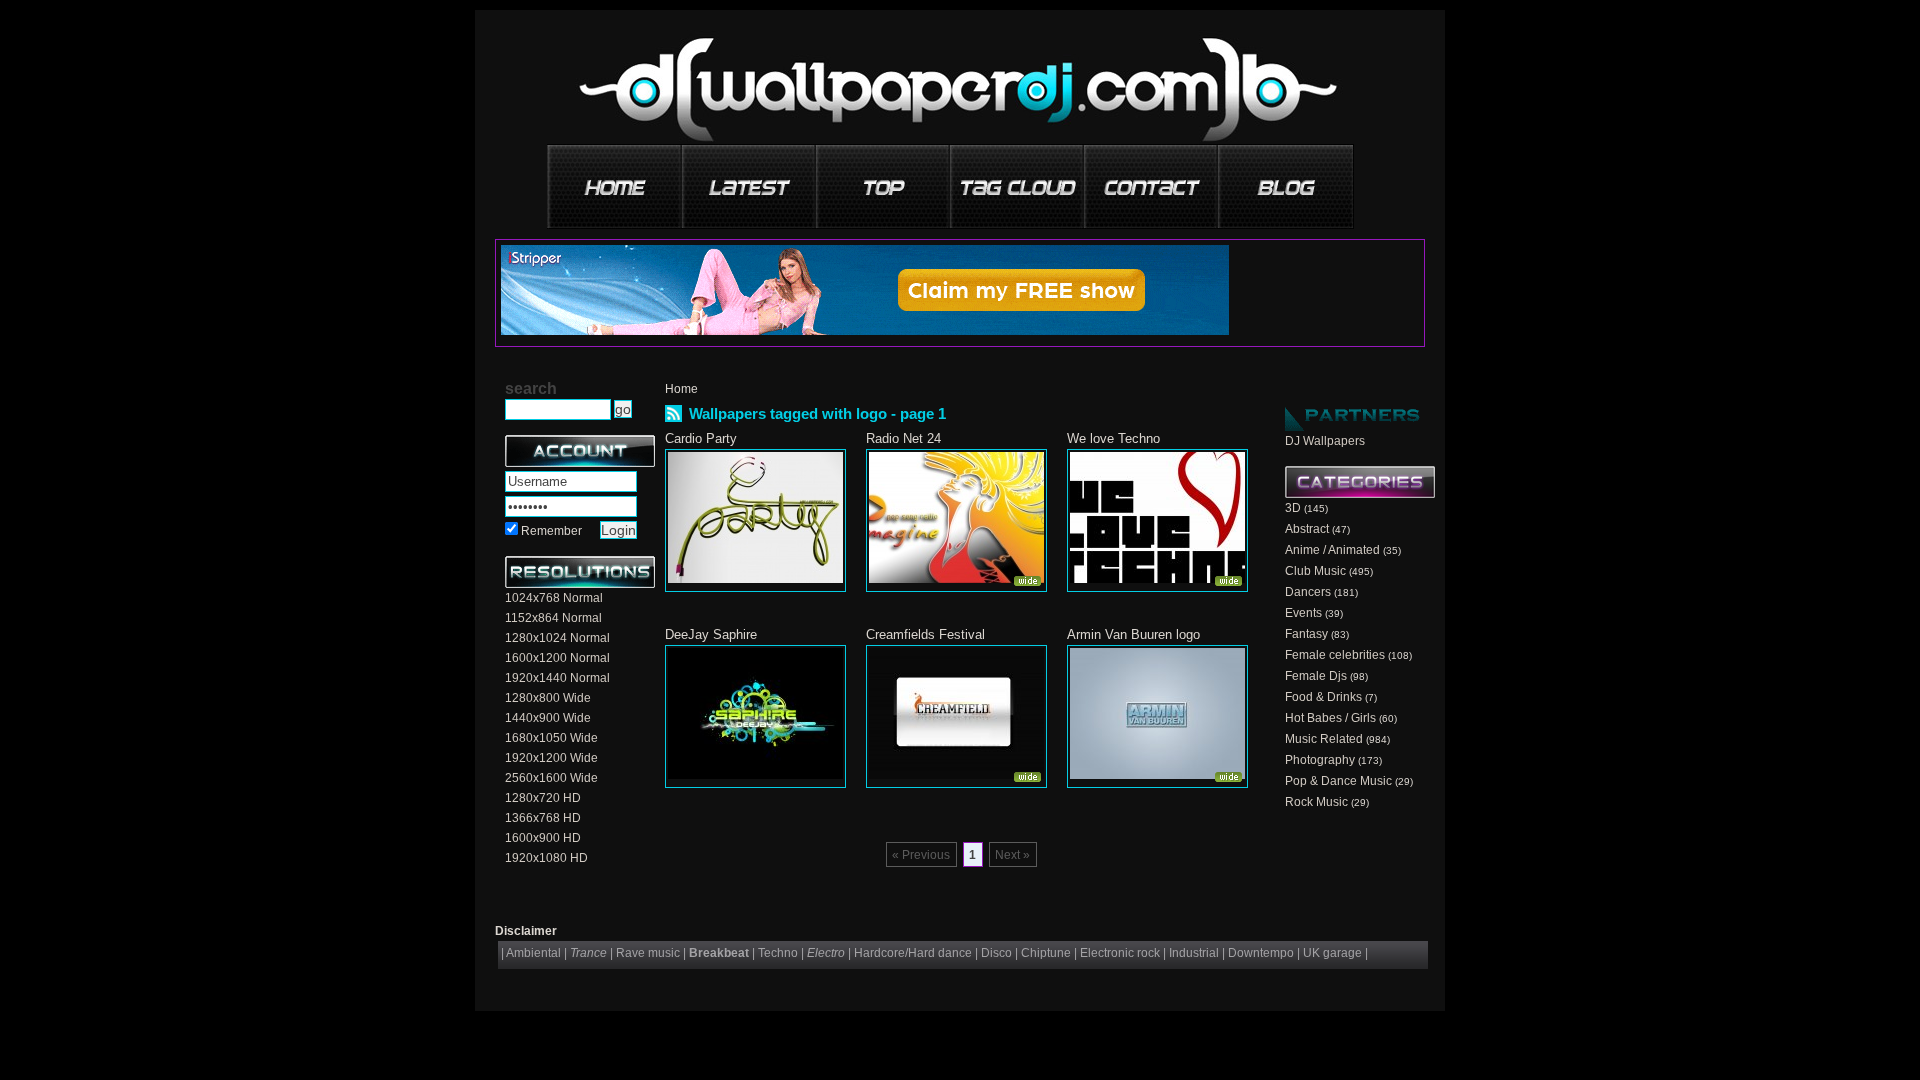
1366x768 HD (543, 818)
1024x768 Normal (554, 598)
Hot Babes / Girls (1330, 718)
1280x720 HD (543, 798)
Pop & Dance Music (1338, 781)
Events (1303, 613)
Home (681, 389)
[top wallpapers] (884, 179)
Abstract (1307, 529)
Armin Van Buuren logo (1133, 634)
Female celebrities (1335, 655)
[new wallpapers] (750, 179)
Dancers (1308, 592)
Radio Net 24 (903, 438)
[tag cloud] (1018, 179)
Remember (551, 531)
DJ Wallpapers (1325, 441)
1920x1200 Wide (551, 758)
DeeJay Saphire (711, 634)
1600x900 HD (543, 838)
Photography (1320, 760)
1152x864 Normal (553, 618)
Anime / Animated (1332, 550)
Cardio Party (701, 438)
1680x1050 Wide (551, 738)
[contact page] (1152, 179)
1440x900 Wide (548, 718)
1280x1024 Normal (557, 638)
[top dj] (1286, 179)
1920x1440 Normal (557, 678)
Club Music (1315, 571)
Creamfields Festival (925, 634)
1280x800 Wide (548, 698)
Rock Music (1316, 802)
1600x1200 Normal (557, 658)
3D (1293, 508)
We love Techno (1113, 438)
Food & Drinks (1323, 697)
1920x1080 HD (546, 858)
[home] (616, 179)
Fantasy (1306, 634)
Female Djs (1316, 676)
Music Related (1324, 739)
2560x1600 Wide (551, 778)
